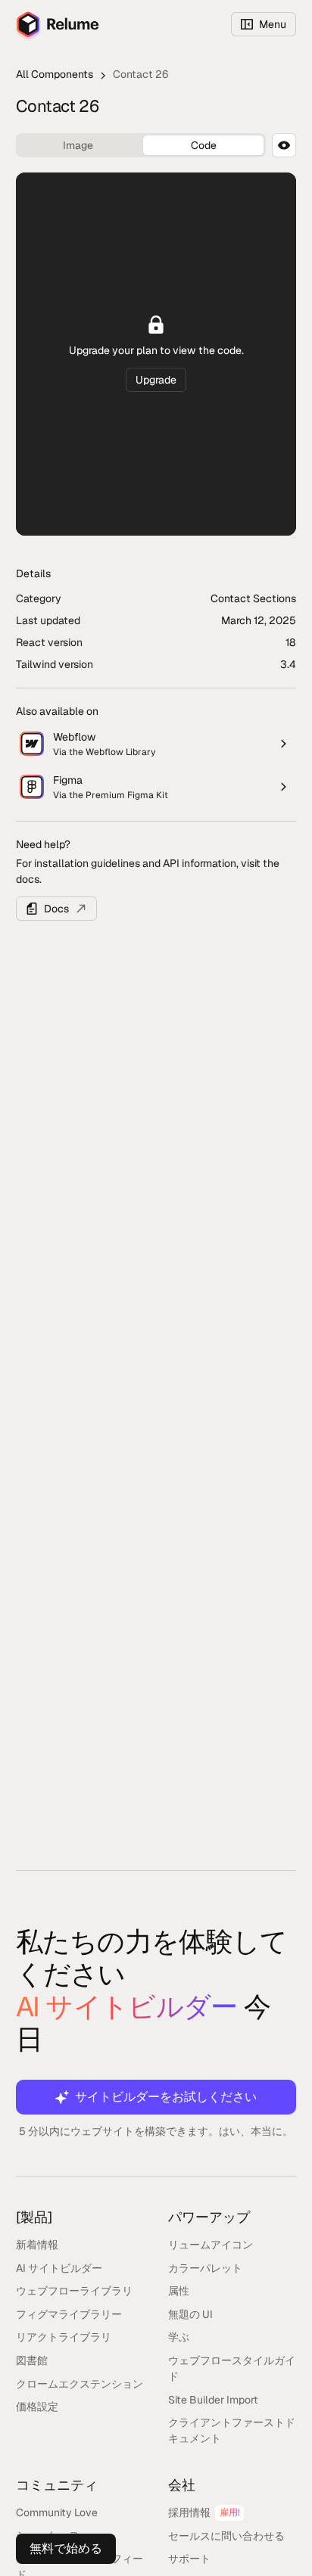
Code (204, 145)
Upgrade (156, 380)
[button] (264, 24)
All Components (55, 74)
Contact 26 (140, 74)
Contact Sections (253, 598)
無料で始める (66, 2548)
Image (78, 145)
